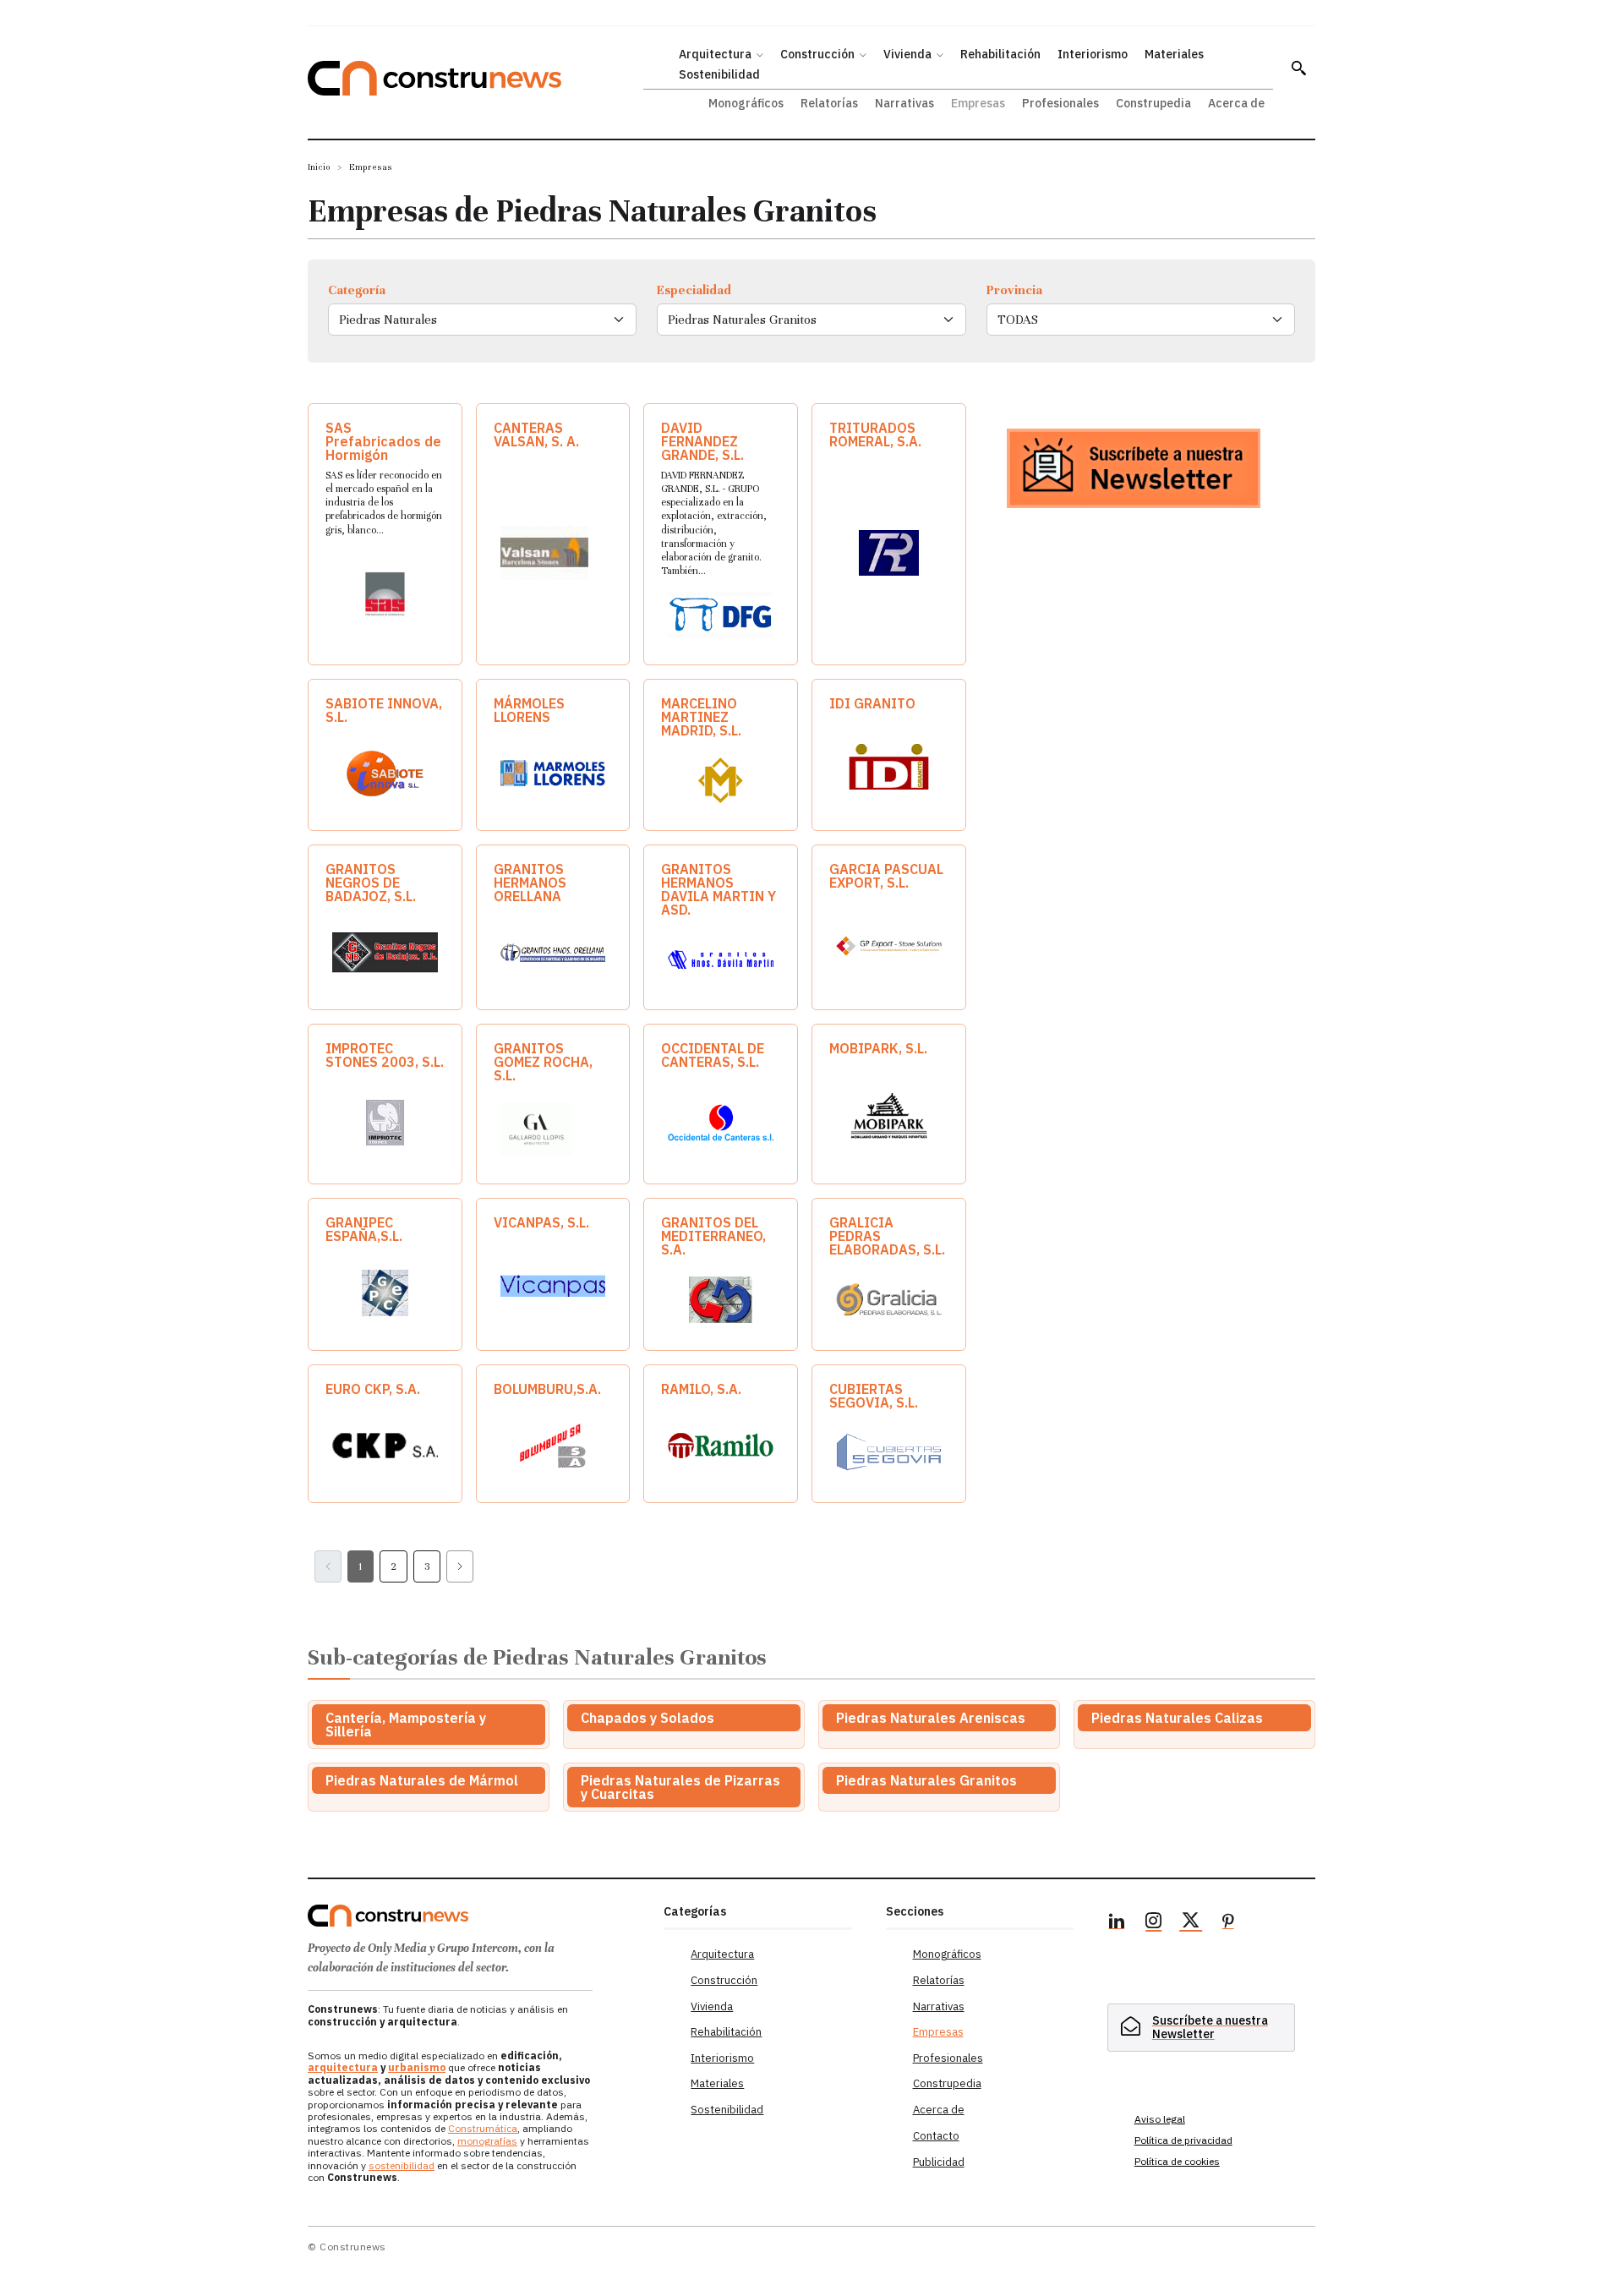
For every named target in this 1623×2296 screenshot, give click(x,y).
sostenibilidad (402, 2165)
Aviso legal (1160, 2119)
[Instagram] (1154, 1923)
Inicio (319, 167)
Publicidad (939, 2162)
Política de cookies (1177, 2161)
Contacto (936, 2136)
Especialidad (694, 290)
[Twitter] (1191, 1923)
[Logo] (475, 1916)
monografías (487, 2141)
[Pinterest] (1228, 1923)
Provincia (1014, 290)
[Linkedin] (1117, 1923)
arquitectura (343, 2067)
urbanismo (417, 2067)
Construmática (483, 2128)
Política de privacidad (1183, 2140)
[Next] (460, 1566)
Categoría (357, 290)
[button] (1298, 68)
